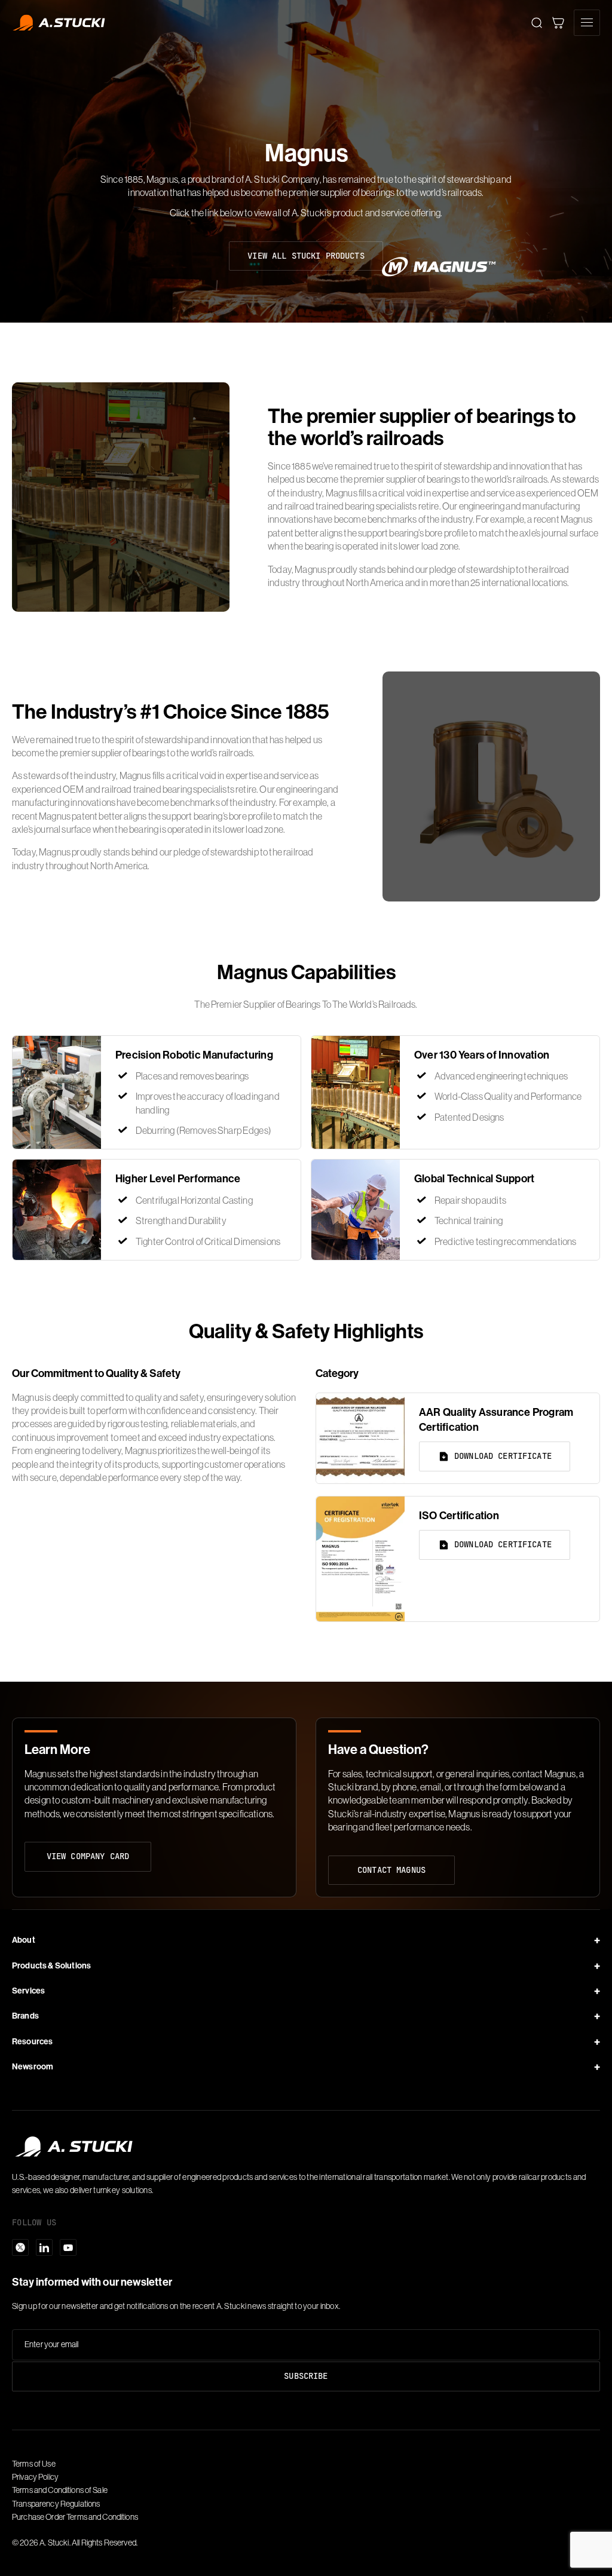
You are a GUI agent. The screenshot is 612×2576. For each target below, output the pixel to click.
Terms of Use (34, 2464)
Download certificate (503, 1456)
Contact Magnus (391, 1870)
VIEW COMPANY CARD (88, 1856)
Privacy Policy (35, 2477)
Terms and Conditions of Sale (60, 2490)
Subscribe (306, 2376)
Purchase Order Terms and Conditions (75, 2517)
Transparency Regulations (56, 2504)
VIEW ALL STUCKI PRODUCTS (306, 256)
